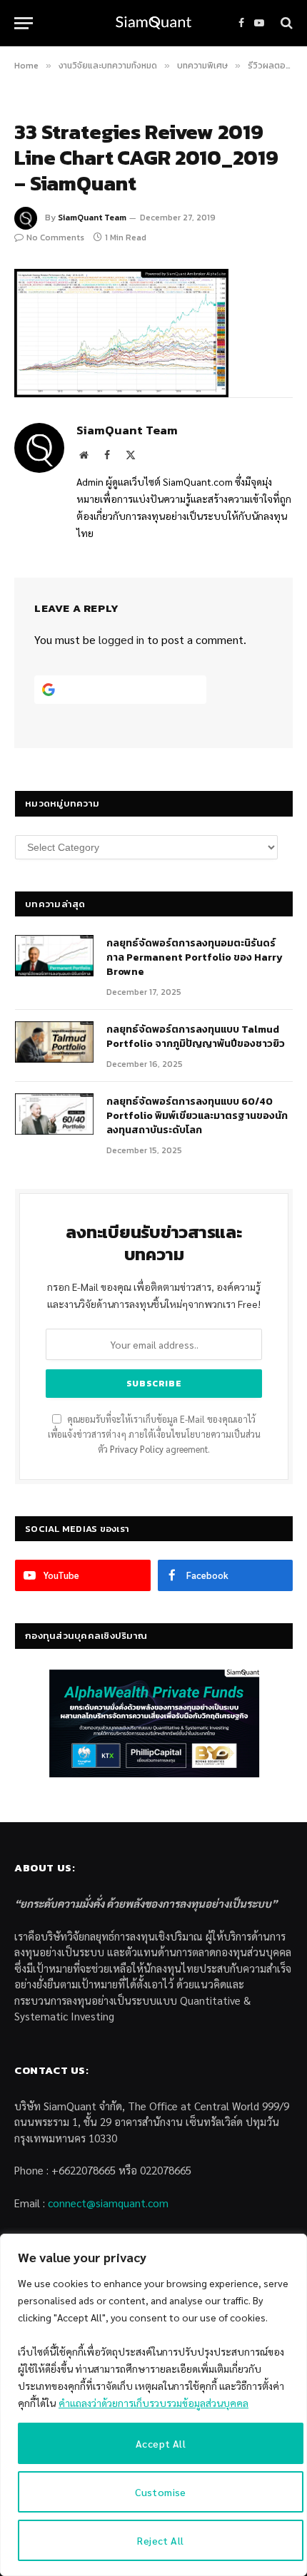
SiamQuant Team (92, 218)
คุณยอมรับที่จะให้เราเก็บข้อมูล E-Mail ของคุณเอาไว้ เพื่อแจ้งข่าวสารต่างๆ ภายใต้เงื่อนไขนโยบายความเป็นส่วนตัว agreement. (154, 1435)
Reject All (160, 2540)
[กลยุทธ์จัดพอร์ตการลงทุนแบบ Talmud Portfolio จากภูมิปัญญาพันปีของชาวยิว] (54, 1042)
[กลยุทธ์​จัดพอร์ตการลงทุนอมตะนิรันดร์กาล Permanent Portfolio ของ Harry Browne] (54, 956)
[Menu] (24, 23)
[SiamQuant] (153, 23)
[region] (153, 2405)
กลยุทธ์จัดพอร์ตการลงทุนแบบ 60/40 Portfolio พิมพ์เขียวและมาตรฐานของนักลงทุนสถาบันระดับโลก (197, 1116)
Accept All (161, 2443)
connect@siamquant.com (108, 2203)
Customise (161, 2492)
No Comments (55, 237)
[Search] (285, 23)
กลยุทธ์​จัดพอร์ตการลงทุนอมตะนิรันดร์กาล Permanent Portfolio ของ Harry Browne (195, 957)
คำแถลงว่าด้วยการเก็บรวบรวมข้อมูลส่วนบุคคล (153, 2403)
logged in (121, 639)
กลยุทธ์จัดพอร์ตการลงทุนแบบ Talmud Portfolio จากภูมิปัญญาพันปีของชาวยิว (196, 1037)
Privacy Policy (137, 1449)
